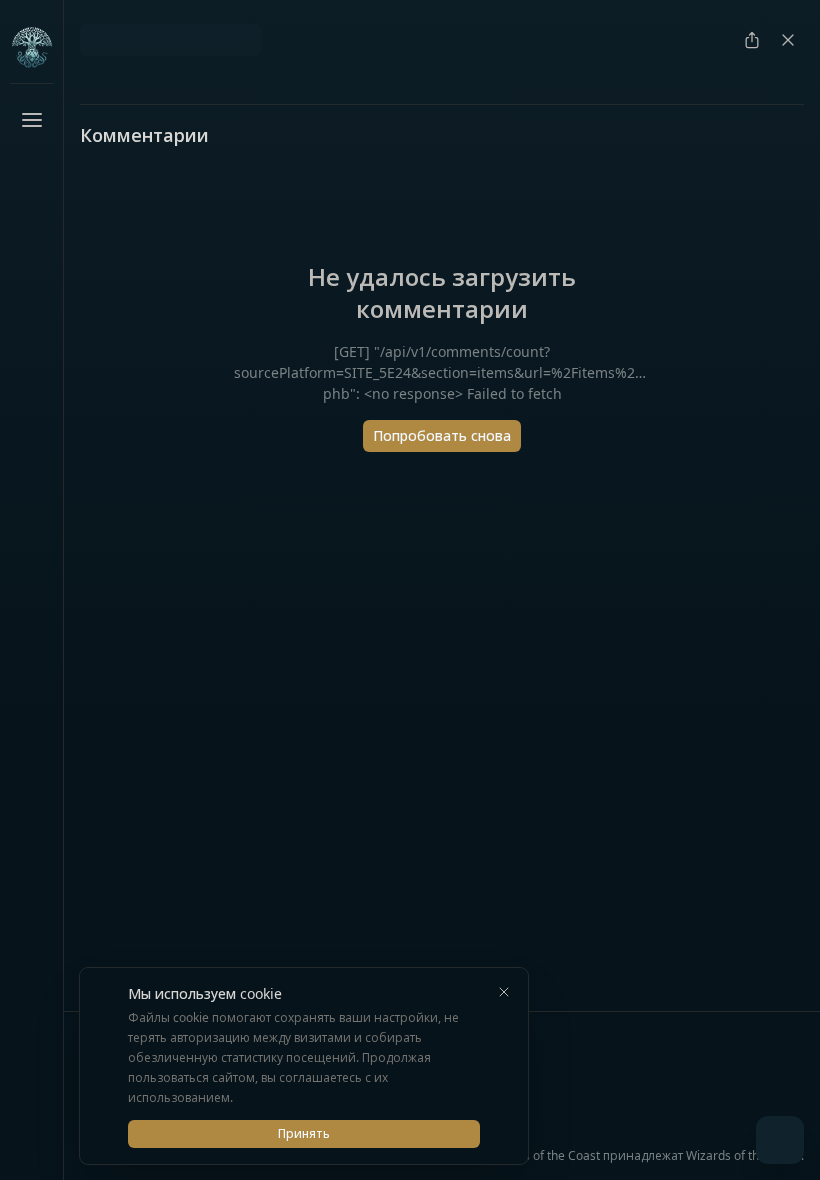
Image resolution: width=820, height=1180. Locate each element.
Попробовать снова (442, 435)
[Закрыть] (504, 992)
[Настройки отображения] (32, 1136)
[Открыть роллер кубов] (780, 1140)
